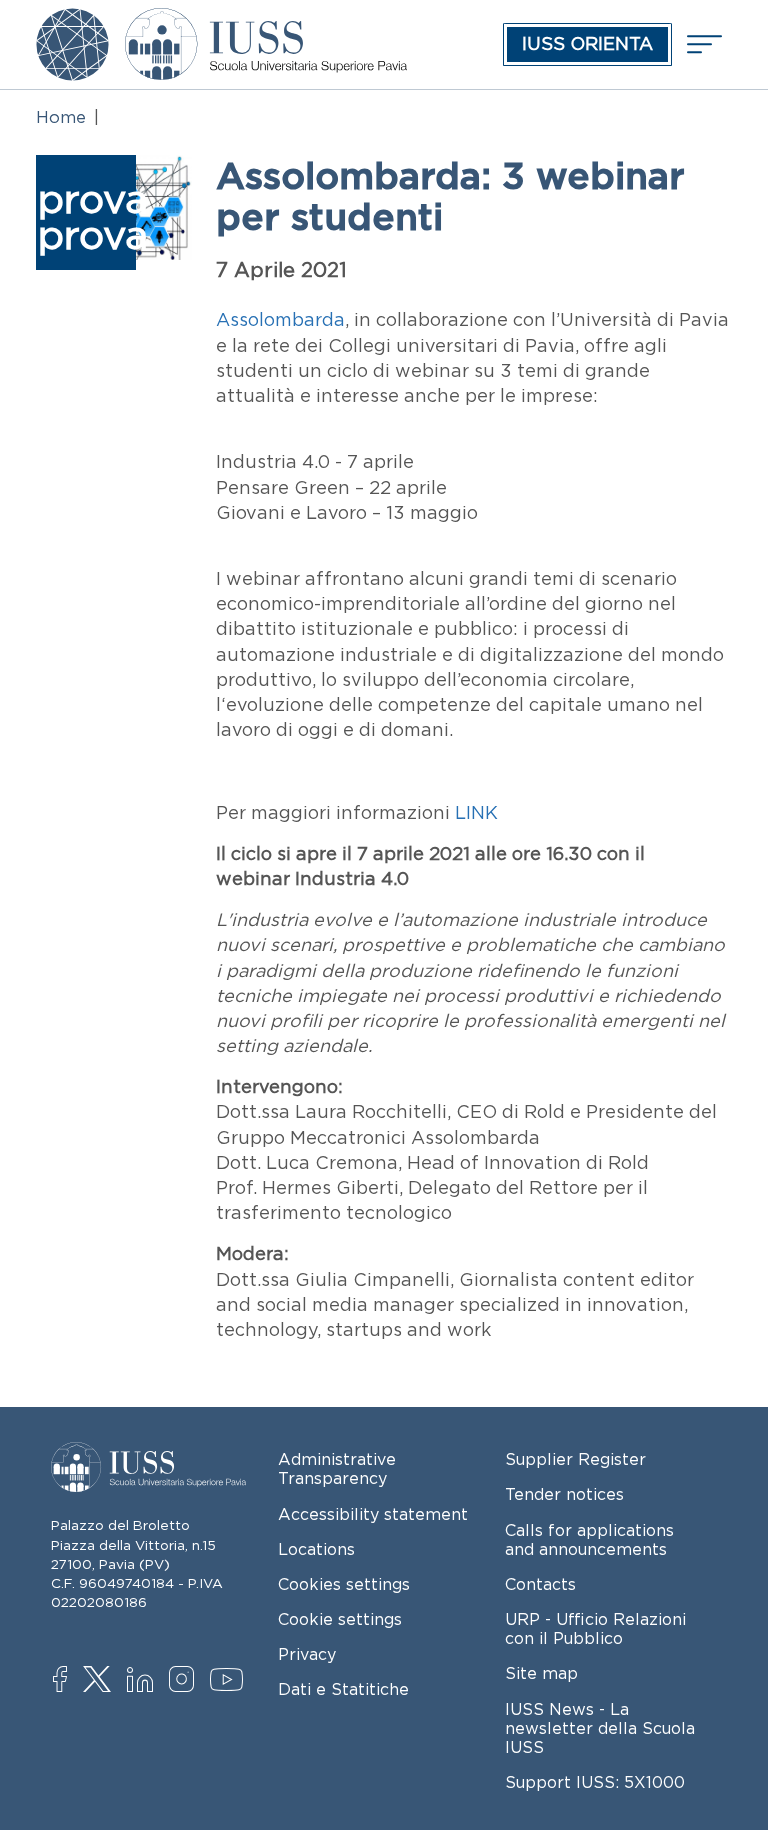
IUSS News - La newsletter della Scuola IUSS (600, 1728)
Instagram (186, 1681)
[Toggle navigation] (702, 44)
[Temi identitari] (72, 22)
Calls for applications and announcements (589, 1539)
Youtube (227, 1683)
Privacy (307, 1654)
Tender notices (564, 1494)
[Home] (266, 22)
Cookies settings (344, 1584)
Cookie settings (340, 1619)
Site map (541, 1673)
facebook (70, 1681)
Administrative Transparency (337, 1468)
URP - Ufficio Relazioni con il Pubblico (595, 1628)
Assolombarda (280, 320)
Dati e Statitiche (343, 1689)
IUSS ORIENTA (587, 44)
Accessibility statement (373, 1514)
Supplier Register (575, 1459)
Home (61, 117)
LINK (479, 813)
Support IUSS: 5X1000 (595, 1782)
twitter (100, 1681)
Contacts (540, 1584)
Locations (316, 1549)
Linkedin (144, 1682)
